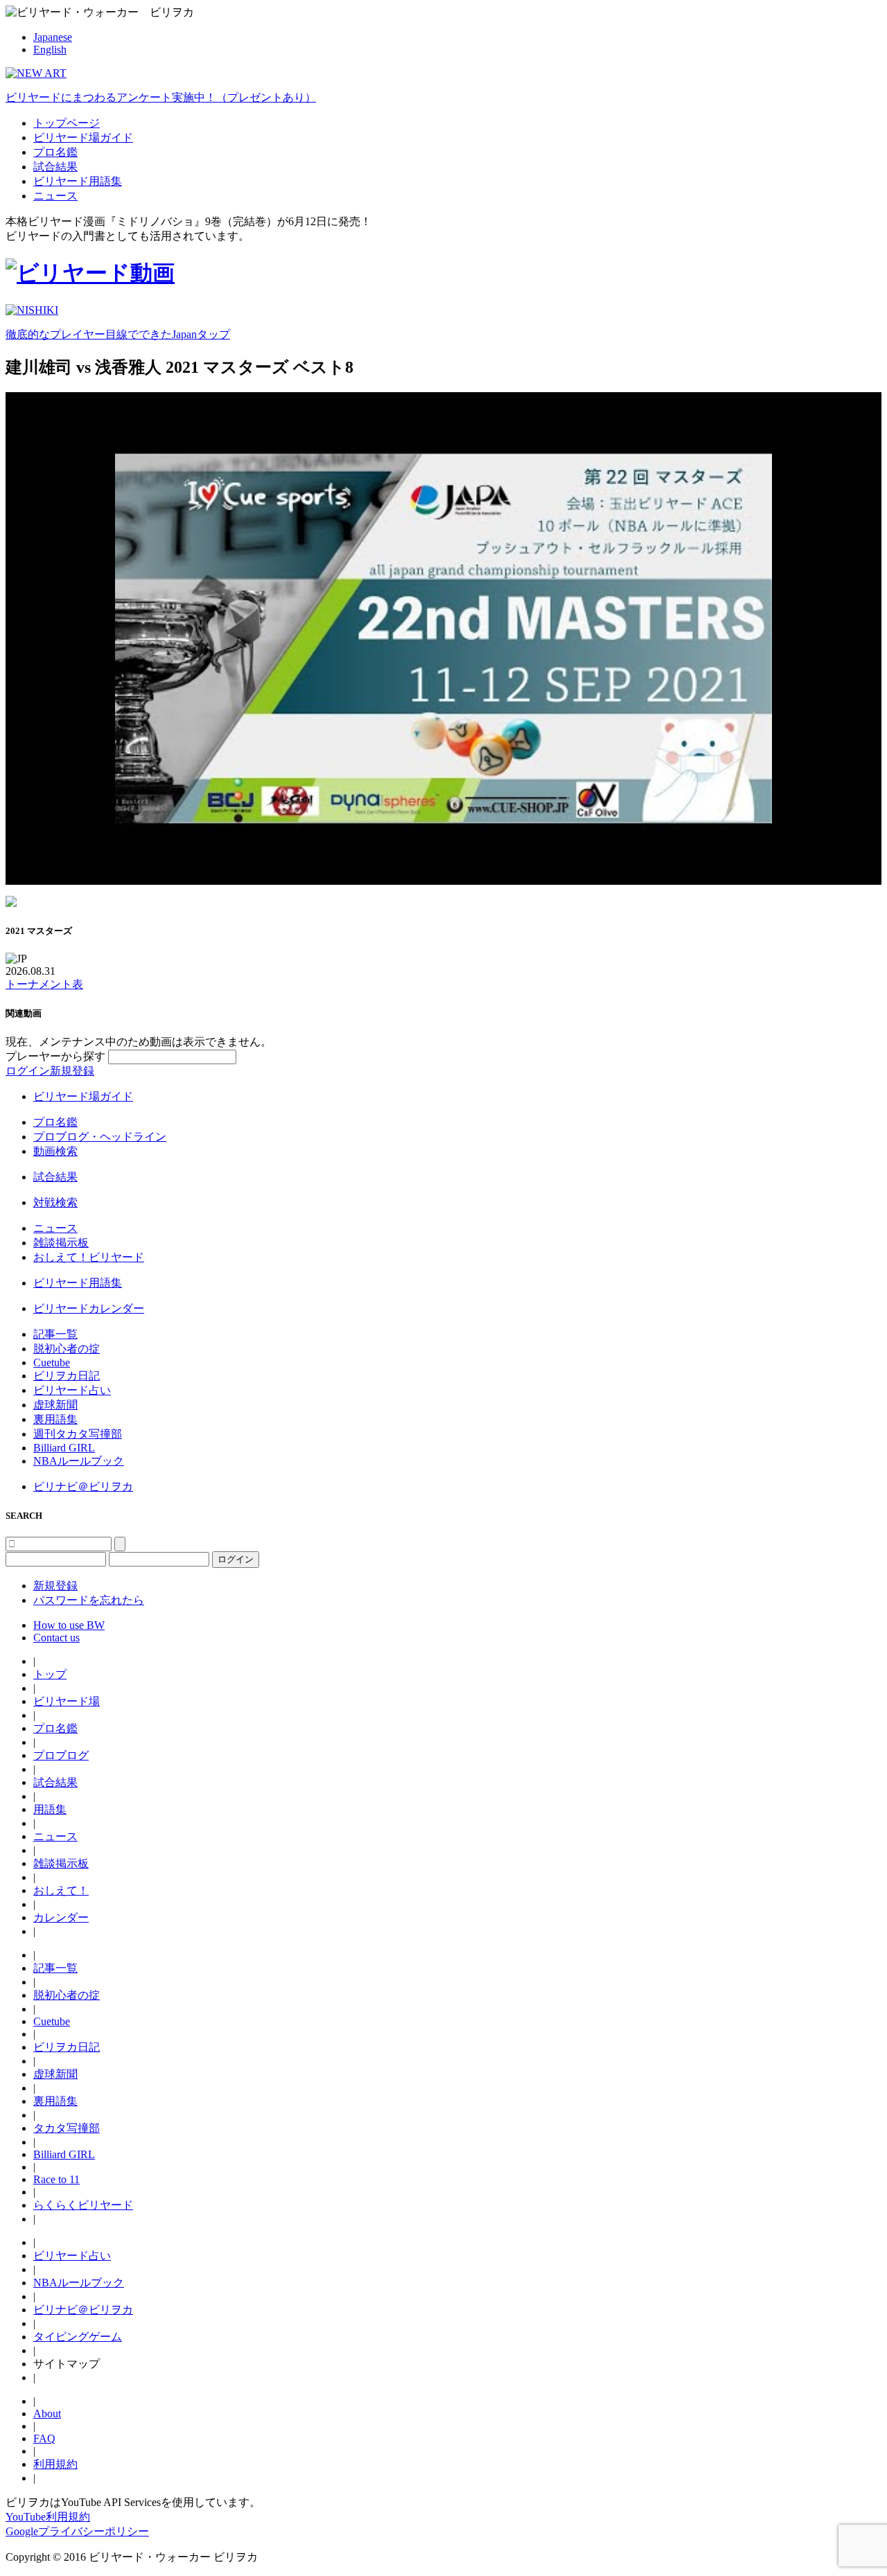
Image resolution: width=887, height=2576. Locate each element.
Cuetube (52, 1362)
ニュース (55, 196)
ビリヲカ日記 (67, 1376)
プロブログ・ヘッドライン (100, 1137)
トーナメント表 (44, 984)
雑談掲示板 (61, 1243)
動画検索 (55, 1151)
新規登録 (72, 1071)
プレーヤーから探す (57, 1056)
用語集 (50, 1809)
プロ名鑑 (55, 152)
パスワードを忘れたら (89, 1600)
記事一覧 (55, 1334)
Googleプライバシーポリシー (77, 2531)
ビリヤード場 (67, 1701)
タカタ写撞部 (67, 2128)
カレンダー (61, 1917)
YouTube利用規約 (48, 2517)
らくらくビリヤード (83, 2205)
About (47, 2414)
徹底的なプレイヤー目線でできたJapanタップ (118, 334)
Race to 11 (56, 2179)
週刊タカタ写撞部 (78, 1434)
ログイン (28, 1071)
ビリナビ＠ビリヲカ (83, 1487)
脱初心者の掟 (67, 1349)
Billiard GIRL (64, 1448)
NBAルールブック (79, 1461)
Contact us (56, 1638)
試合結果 (55, 167)
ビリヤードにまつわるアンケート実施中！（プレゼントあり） (161, 97)
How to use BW (69, 1625)
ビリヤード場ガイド (83, 138)
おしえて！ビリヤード (89, 1257)
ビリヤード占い (72, 1390)
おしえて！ (61, 1890)
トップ (50, 1674)
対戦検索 (55, 1202)
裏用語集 (55, 1419)
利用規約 (55, 2464)
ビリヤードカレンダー (89, 1308)
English (50, 50)
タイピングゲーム (78, 2337)
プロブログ (61, 1755)
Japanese (53, 37)
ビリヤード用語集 (78, 181)
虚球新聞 (55, 1405)
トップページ (67, 123)
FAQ (44, 2438)
